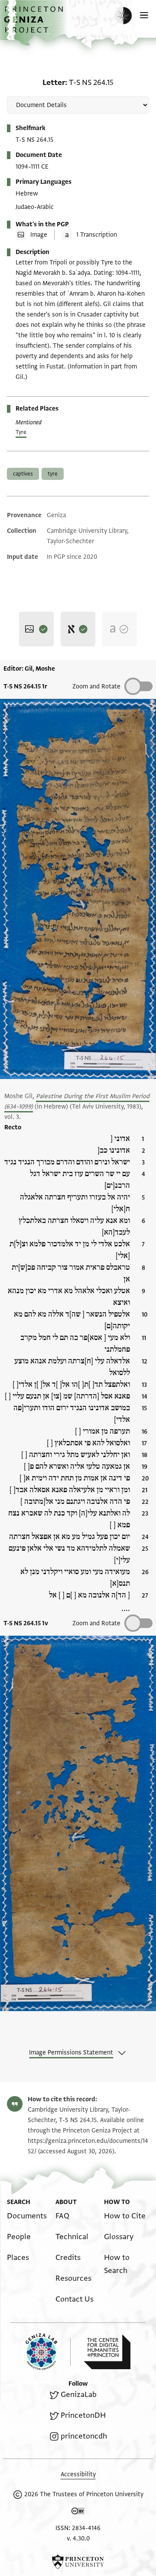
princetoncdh (84, 2436)
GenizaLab (79, 2395)
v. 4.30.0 (78, 2539)
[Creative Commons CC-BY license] (78, 2513)
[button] (35, 24)
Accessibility (78, 2474)
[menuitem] (27, 2216)
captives (23, 474)
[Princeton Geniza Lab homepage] (48, 2352)
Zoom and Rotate (96, 686)
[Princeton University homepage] (78, 2562)
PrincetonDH (83, 2415)
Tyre (21, 432)
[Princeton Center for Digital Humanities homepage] (107, 2352)
